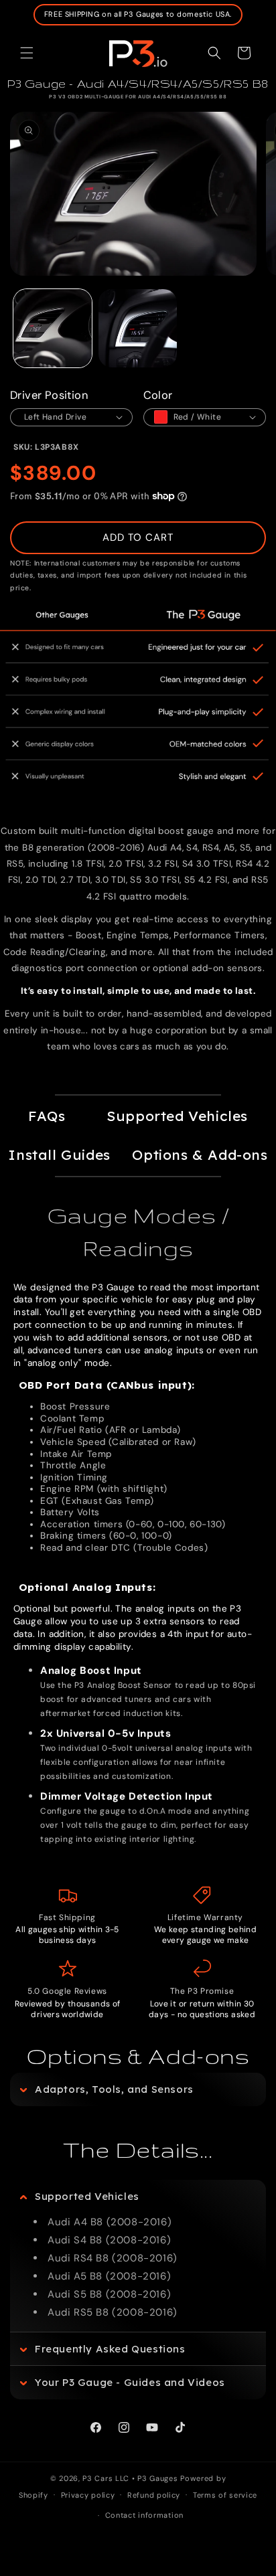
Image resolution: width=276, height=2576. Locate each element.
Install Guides (59, 1154)
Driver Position (49, 395)
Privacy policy (88, 2495)
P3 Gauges (157, 2478)
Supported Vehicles (177, 1116)
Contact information (144, 2515)
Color (158, 395)
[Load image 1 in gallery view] (53, 328)
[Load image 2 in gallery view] (138, 328)
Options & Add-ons (200, 1154)
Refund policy (154, 2495)
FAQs (47, 1116)
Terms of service (225, 2495)
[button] (27, 53)
